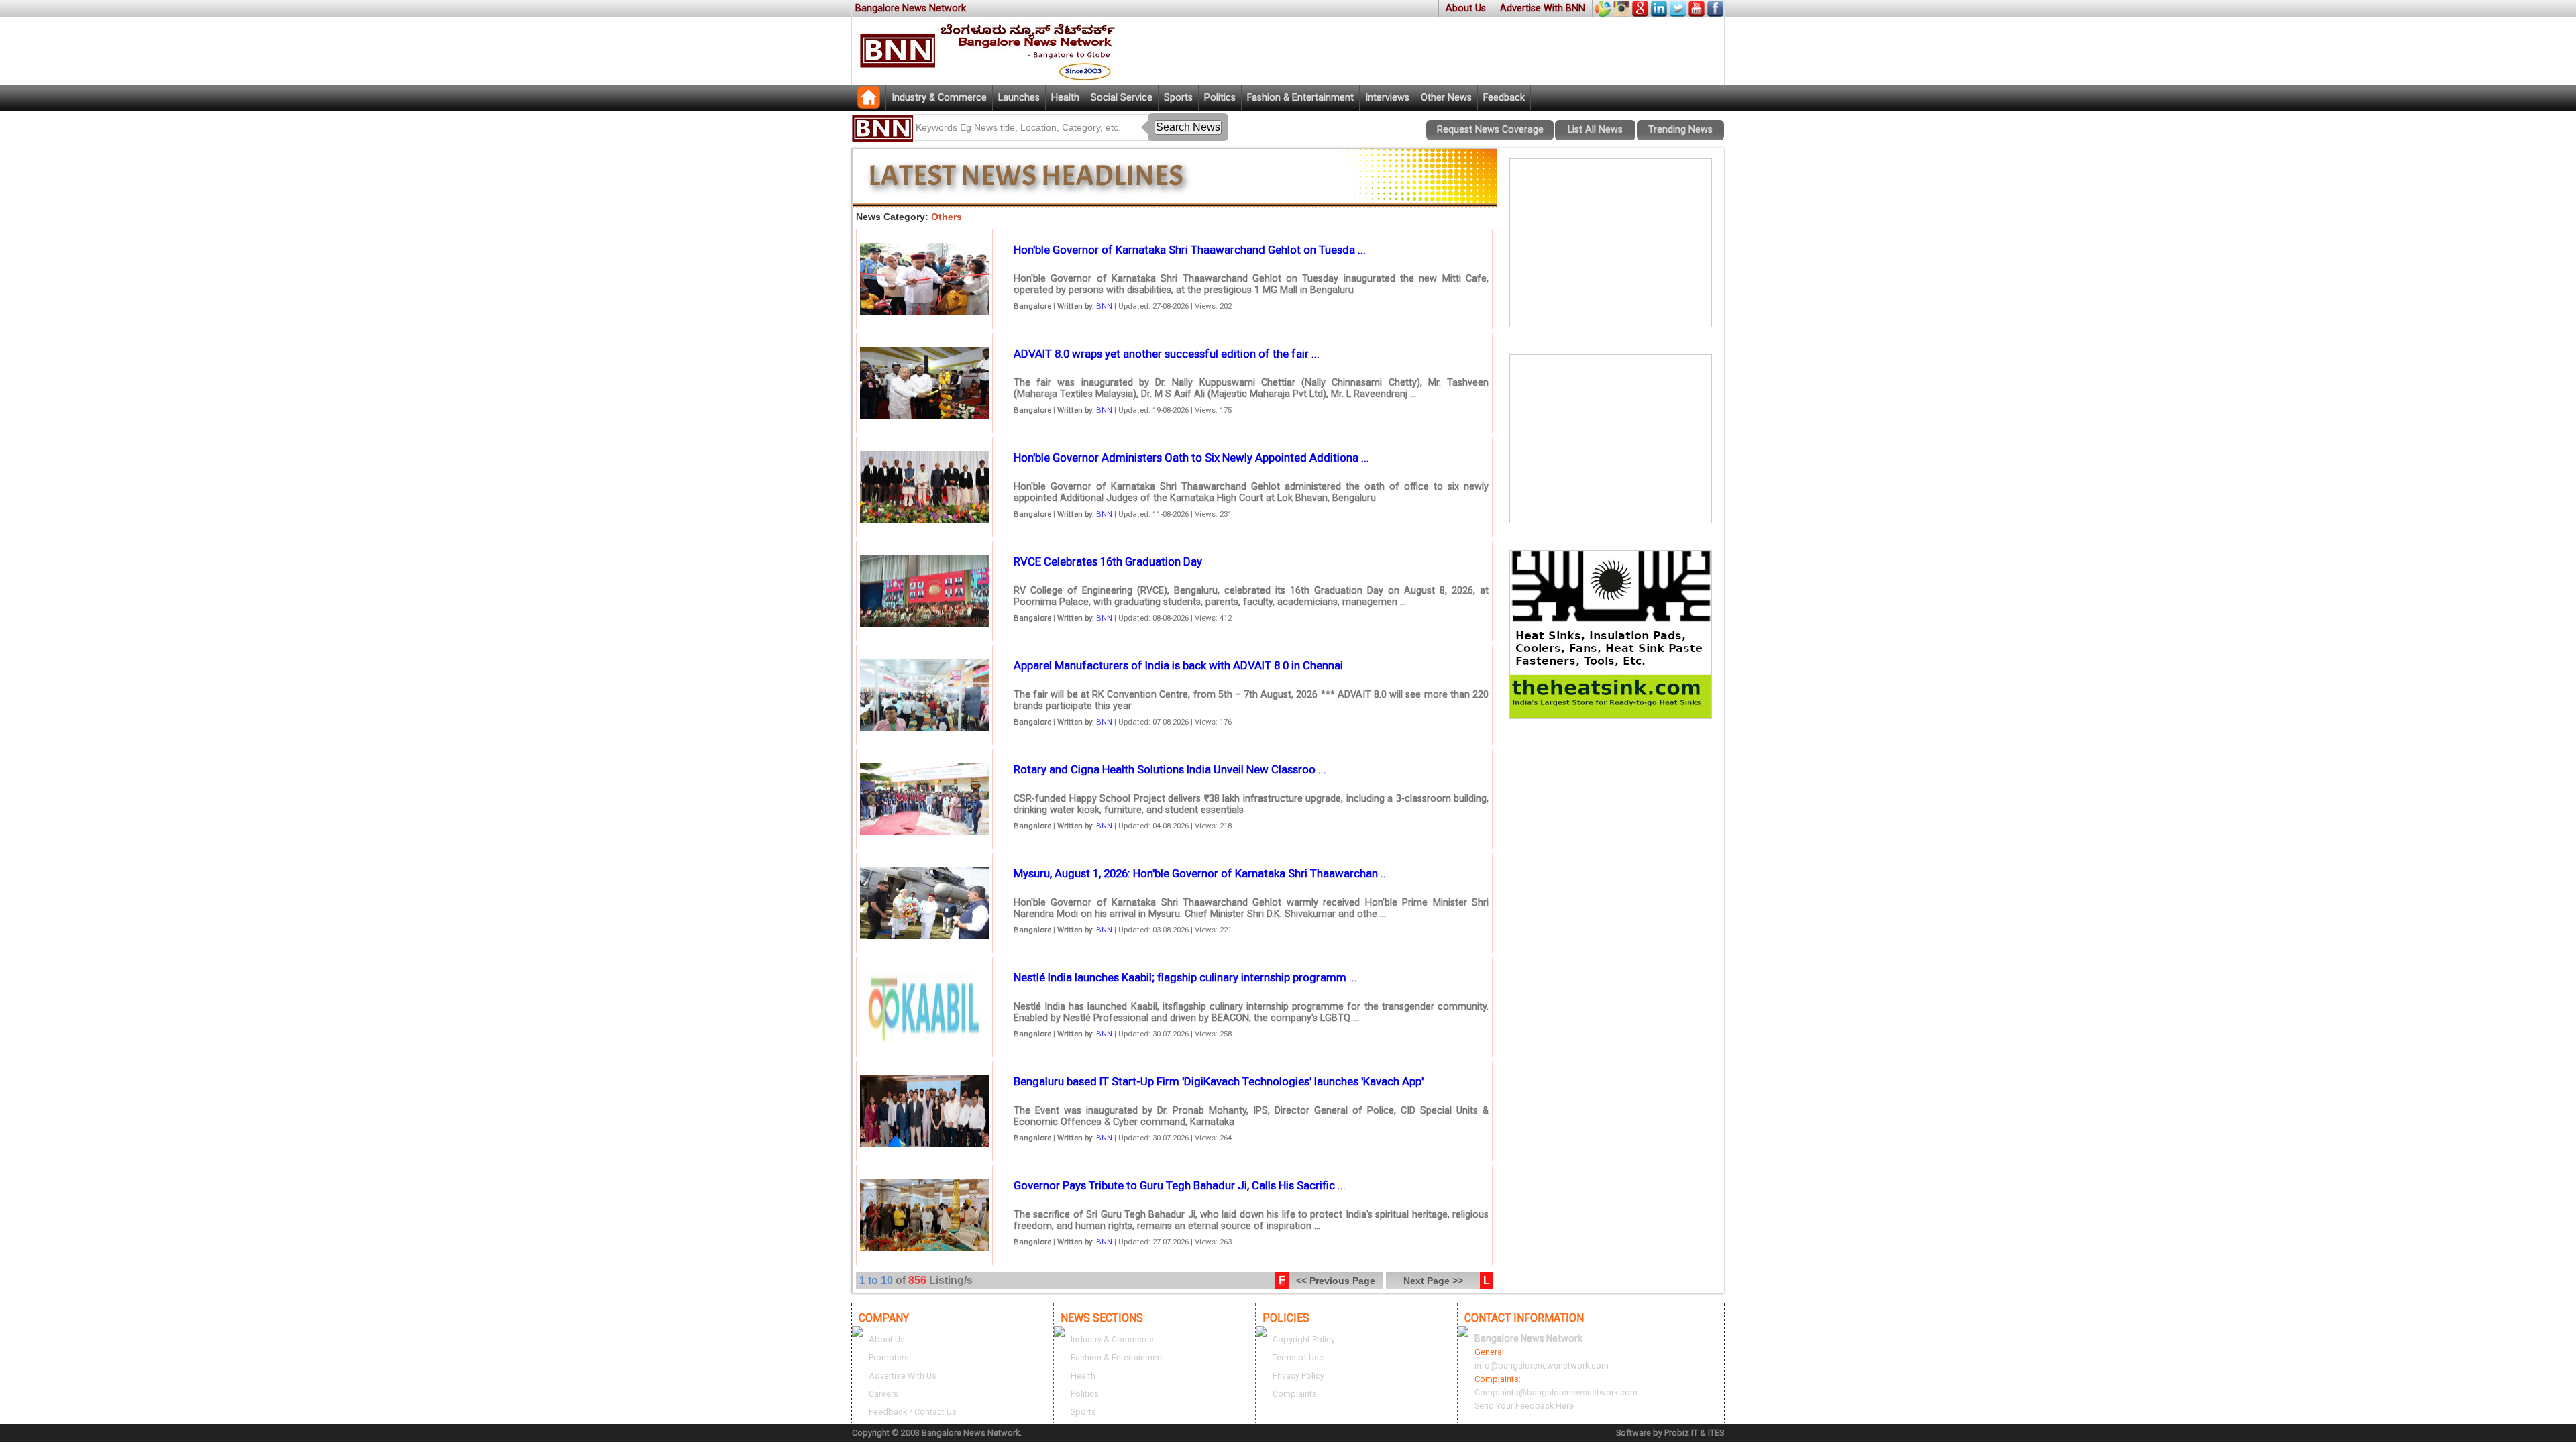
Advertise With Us (903, 1376)
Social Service (1122, 98)
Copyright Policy (1304, 1339)
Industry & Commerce (939, 98)
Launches (1019, 98)
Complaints (1295, 1394)
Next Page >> (1433, 1281)
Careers (883, 1394)
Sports (1178, 98)
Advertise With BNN (1543, 8)
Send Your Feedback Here (1524, 1406)
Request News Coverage (1490, 130)
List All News (1595, 130)
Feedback (1504, 98)
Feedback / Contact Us (913, 1412)
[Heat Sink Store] (1611, 715)
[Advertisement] (1611, 243)
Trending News (1680, 130)
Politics (1220, 98)
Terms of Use (1298, 1357)
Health (1065, 98)
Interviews (1387, 98)
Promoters (889, 1357)
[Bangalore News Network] (869, 105)
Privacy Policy (1298, 1376)
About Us (1466, 8)
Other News (1446, 98)
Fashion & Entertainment (1300, 98)
